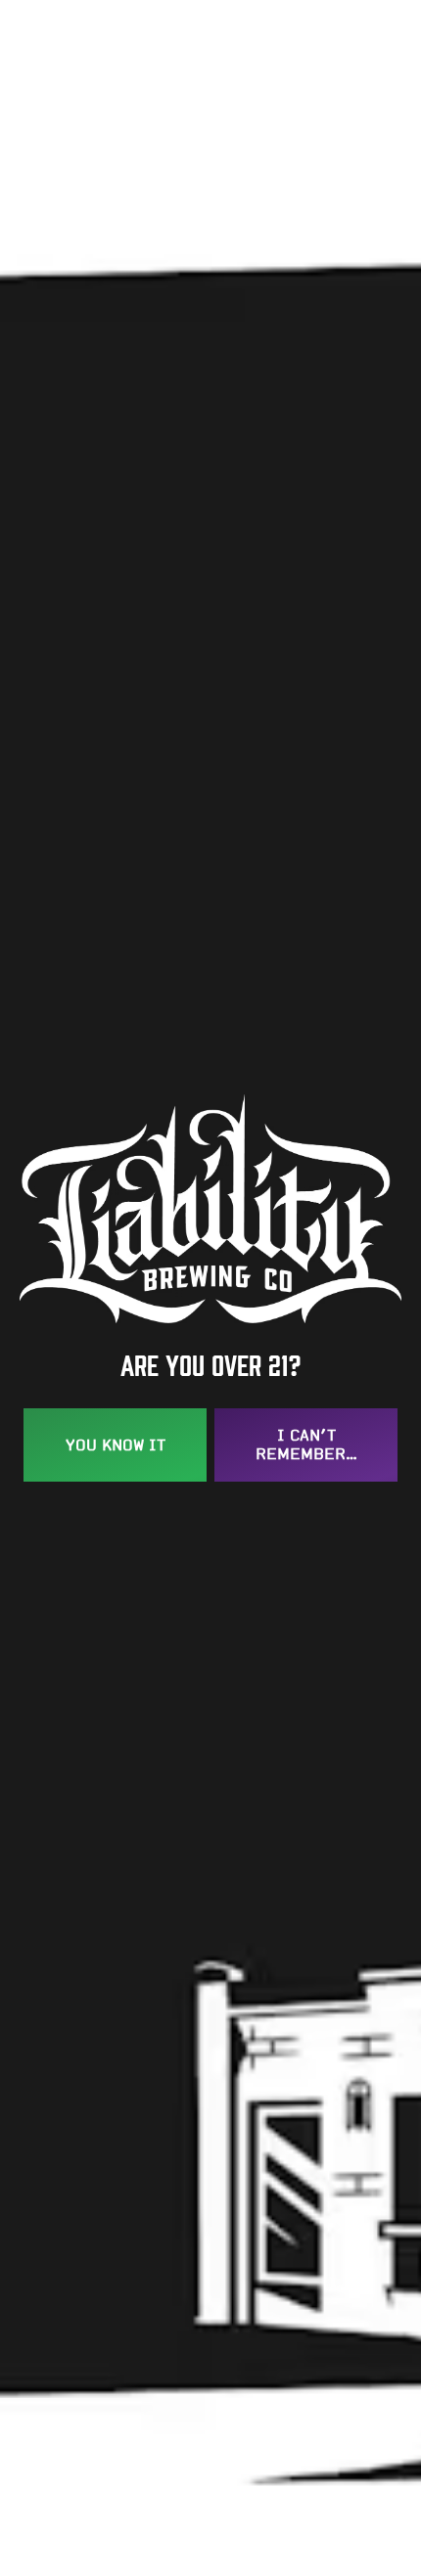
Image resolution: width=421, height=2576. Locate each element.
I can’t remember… (306, 1444)
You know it (116, 1445)
